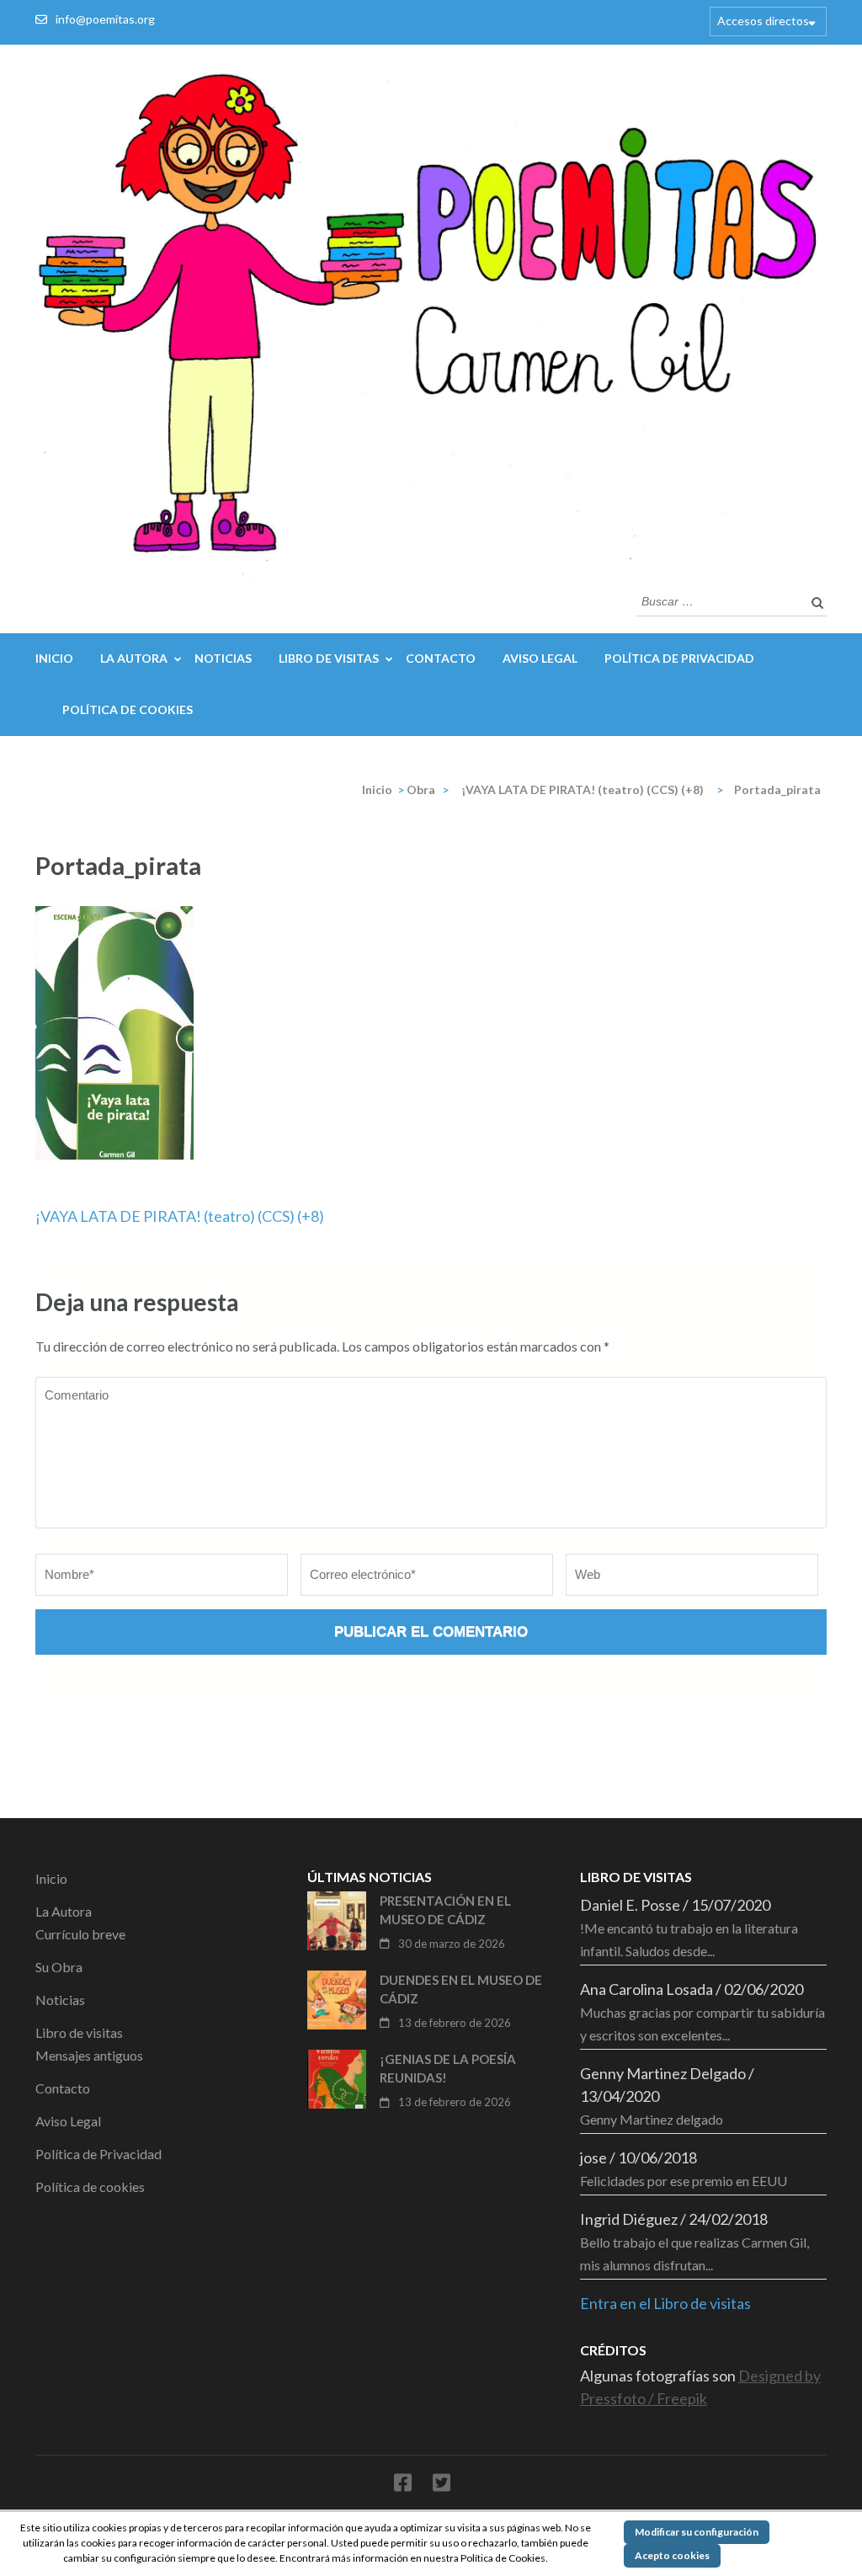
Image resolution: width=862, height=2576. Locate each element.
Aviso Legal (540, 658)
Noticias (223, 658)
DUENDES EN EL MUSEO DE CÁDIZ (461, 1989)
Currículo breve (80, 1934)
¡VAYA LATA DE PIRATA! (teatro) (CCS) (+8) (180, 1216)
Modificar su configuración (697, 2532)
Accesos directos (763, 21)
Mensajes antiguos (89, 2055)
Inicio (54, 658)
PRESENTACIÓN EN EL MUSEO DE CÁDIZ (445, 1910)
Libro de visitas (329, 658)
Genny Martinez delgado (652, 2119)
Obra (421, 789)
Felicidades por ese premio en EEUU (684, 2181)
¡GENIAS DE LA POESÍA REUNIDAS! (448, 2069)
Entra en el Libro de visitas (665, 2303)
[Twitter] (442, 2485)
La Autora (134, 658)
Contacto (441, 658)
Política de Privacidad (679, 658)
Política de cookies (128, 709)
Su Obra (59, 1967)
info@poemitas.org (105, 19)
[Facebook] (403, 2485)
